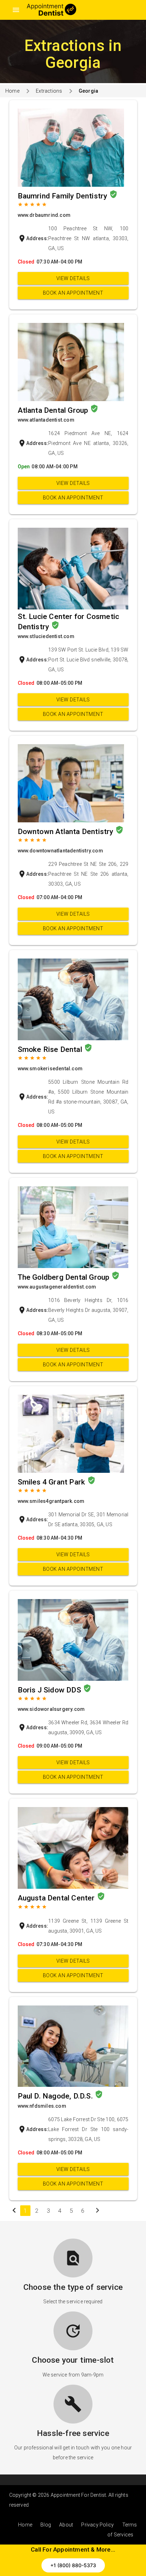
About (66, 2525)
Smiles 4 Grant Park (52, 1482)
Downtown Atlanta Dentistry (66, 832)
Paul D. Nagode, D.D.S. (56, 2096)
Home (12, 91)
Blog (46, 2525)
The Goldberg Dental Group (64, 1277)
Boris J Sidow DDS (50, 1690)
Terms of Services (122, 2530)
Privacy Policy (97, 2525)
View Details (73, 278)
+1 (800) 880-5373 (73, 2565)
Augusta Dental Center (57, 1898)
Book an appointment (73, 293)
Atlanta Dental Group (54, 410)
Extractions (49, 91)
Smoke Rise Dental (51, 1049)
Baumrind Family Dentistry (63, 196)
